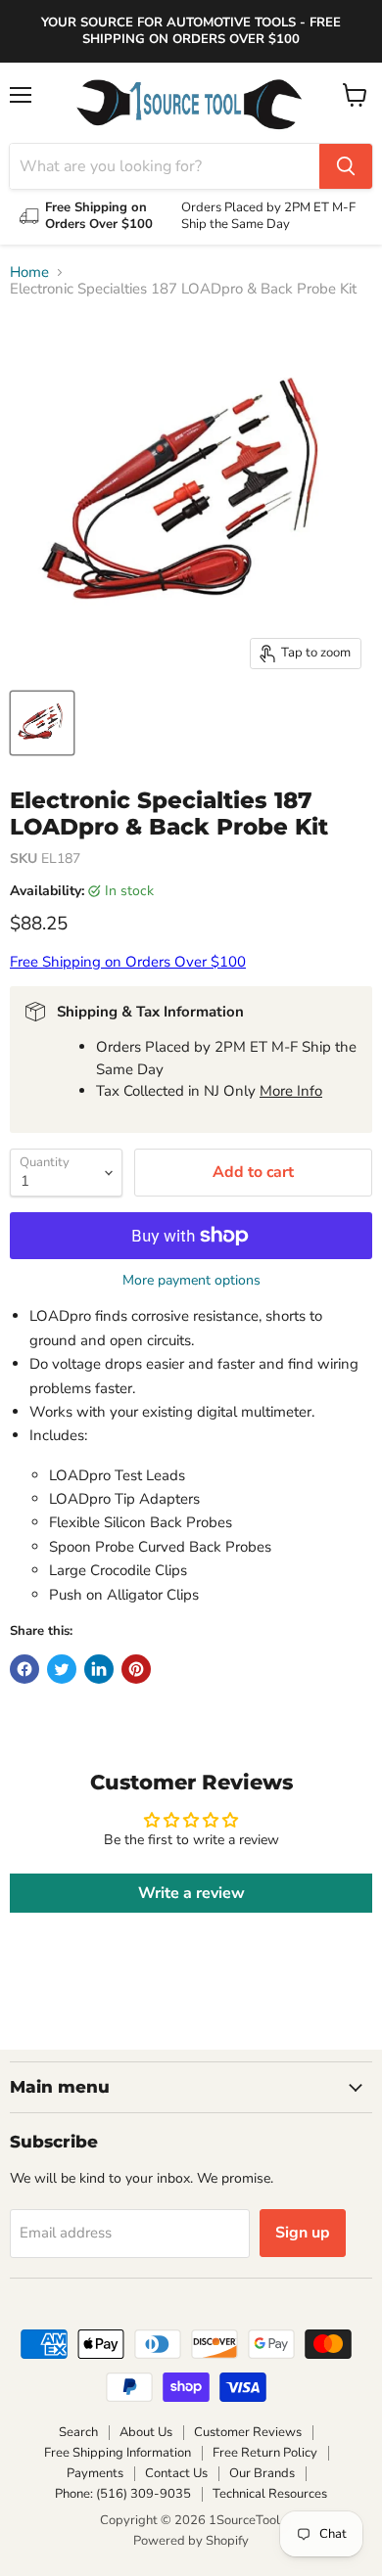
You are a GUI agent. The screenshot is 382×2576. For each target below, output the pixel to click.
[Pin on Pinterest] (136, 1669)
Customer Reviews (248, 2432)
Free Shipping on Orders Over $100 (128, 962)
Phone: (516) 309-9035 (123, 2494)
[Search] (346, 166)
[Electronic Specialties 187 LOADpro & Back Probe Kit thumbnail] (42, 723)
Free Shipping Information (118, 2453)
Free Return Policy (265, 2453)
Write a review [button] (191, 1893)
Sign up (303, 2233)
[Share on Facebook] (24, 1669)
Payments (95, 2473)
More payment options (191, 1281)
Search (78, 2432)
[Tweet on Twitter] (62, 1669)
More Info (291, 1091)
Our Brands (262, 2473)
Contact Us (176, 2473)
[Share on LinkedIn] (99, 1669)
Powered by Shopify (191, 2541)
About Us (146, 2432)
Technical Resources (270, 2494)
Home (29, 272)
